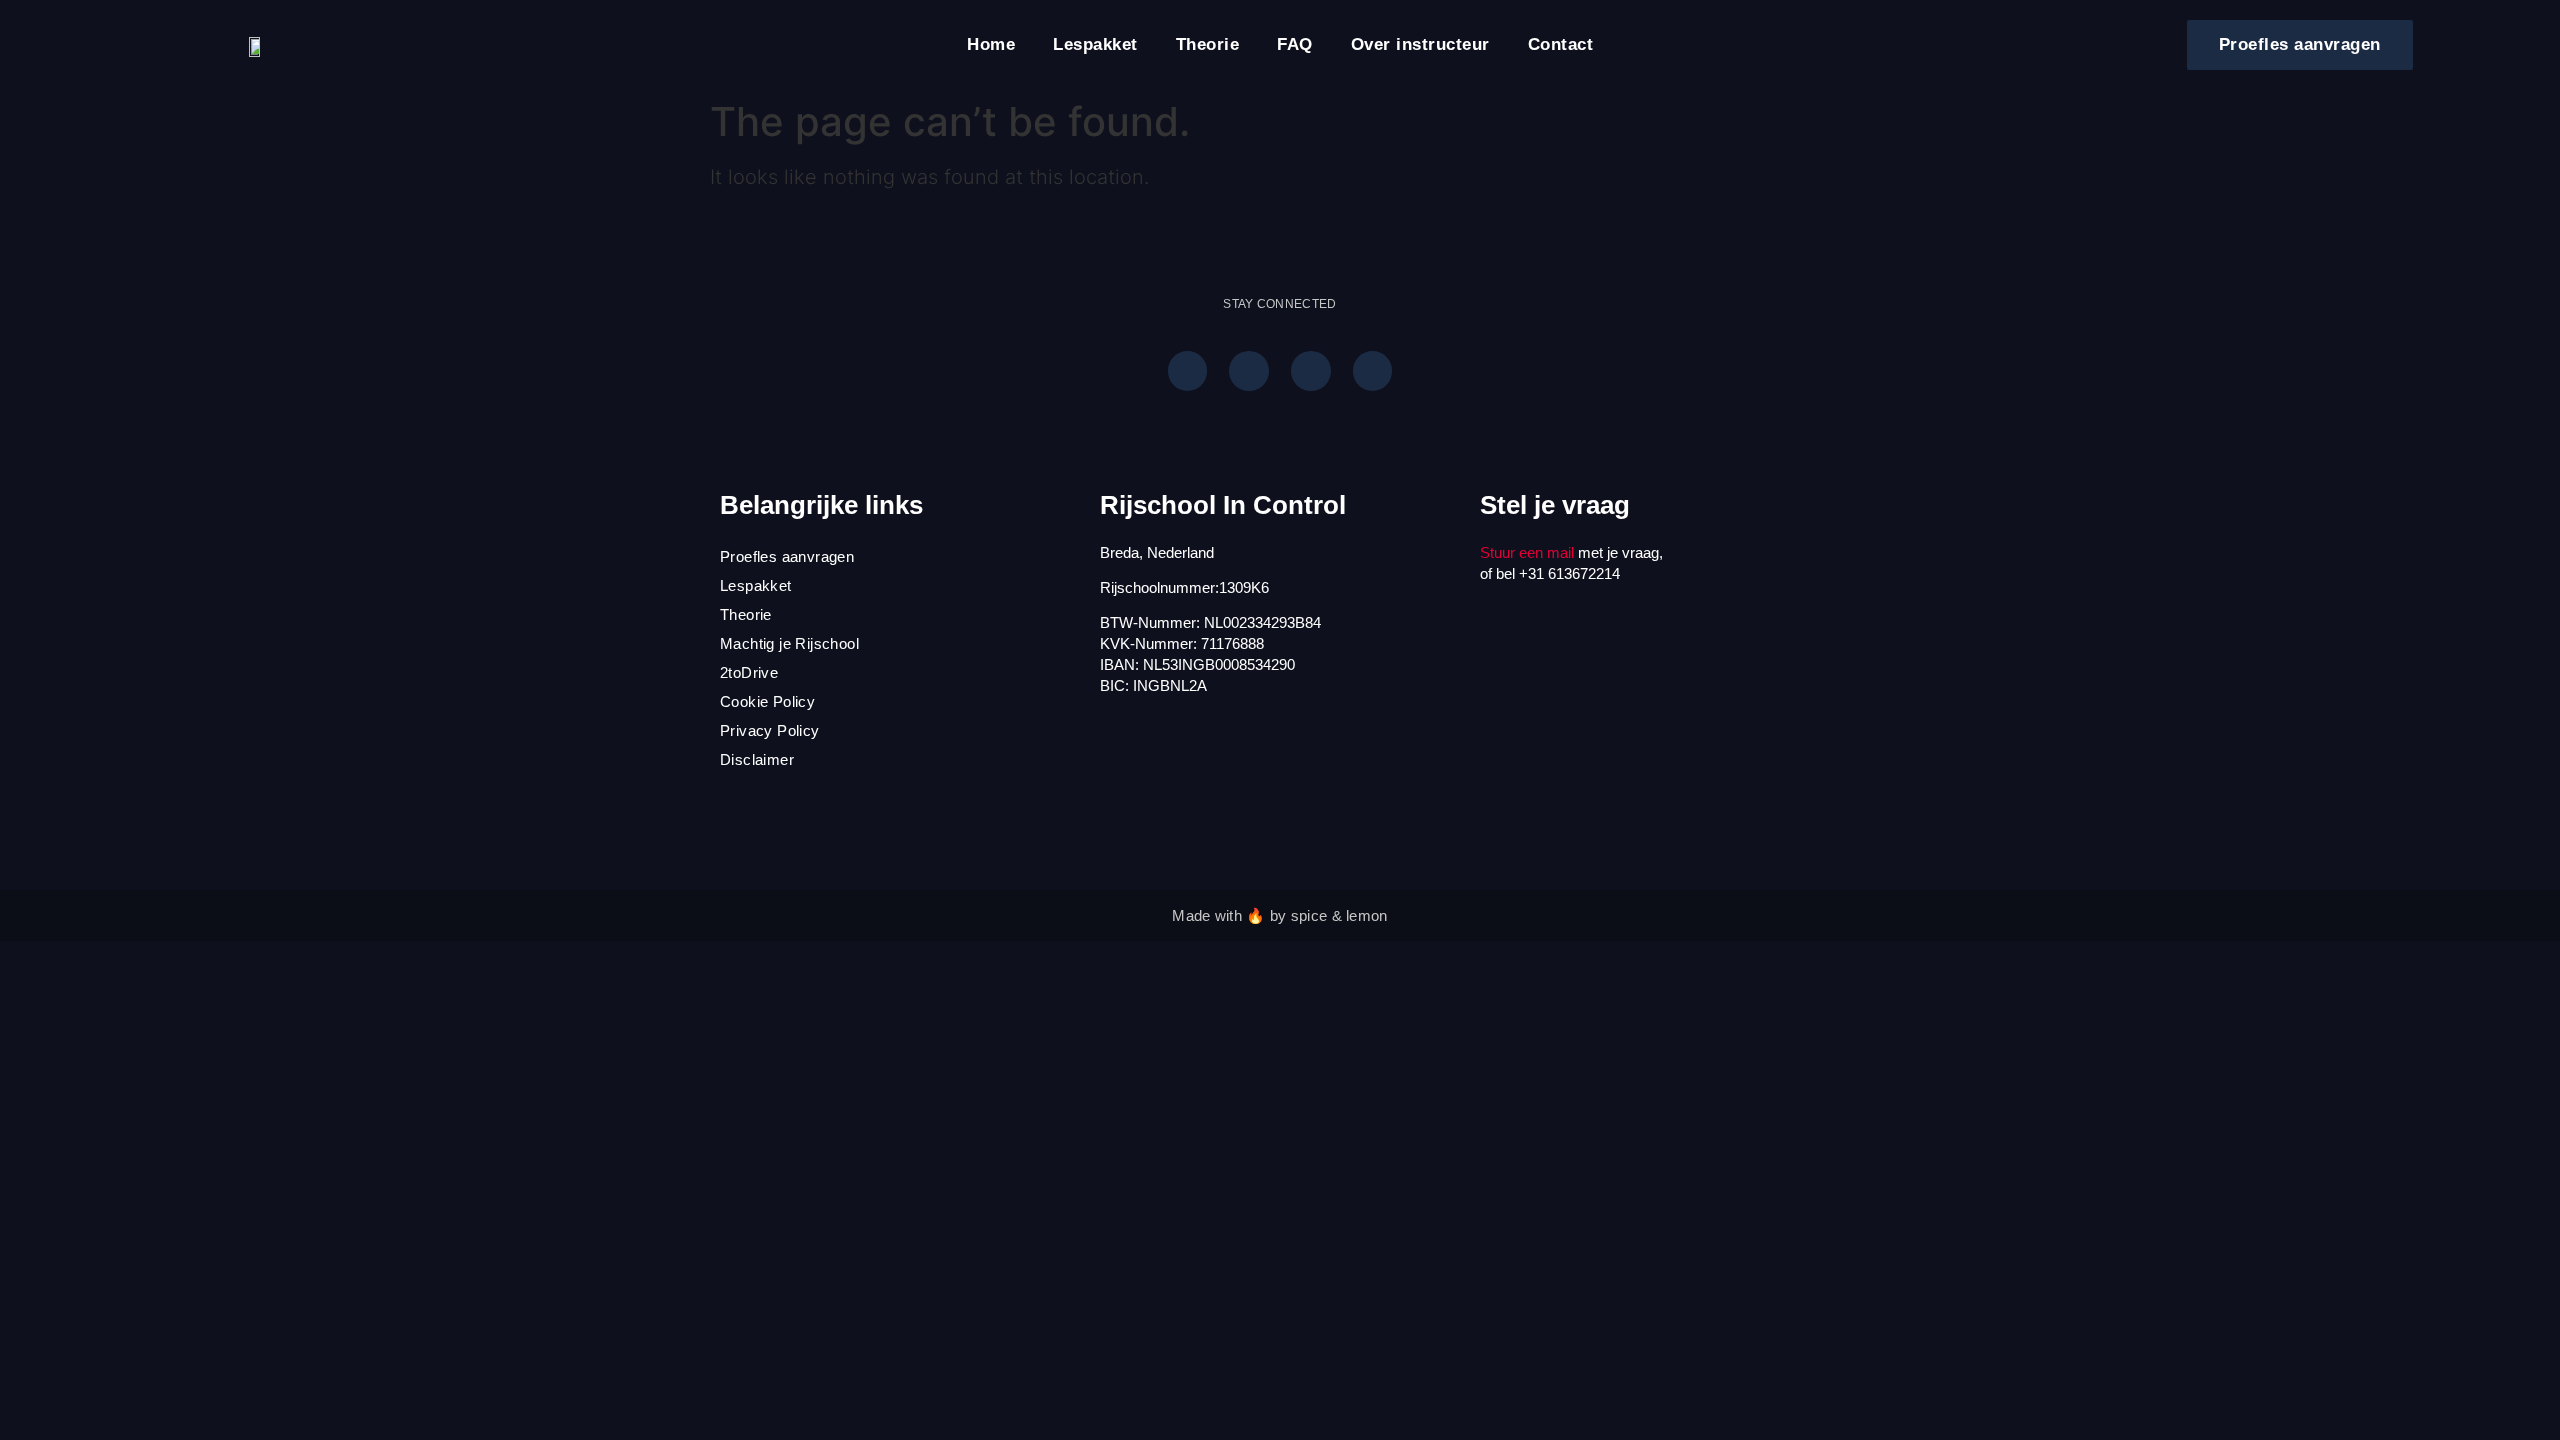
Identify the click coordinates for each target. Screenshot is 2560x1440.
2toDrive (749, 672)
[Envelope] (1373, 371)
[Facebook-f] (1311, 371)
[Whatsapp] (1188, 371)
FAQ (1295, 44)
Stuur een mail (1527, 552)
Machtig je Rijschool (789, 643)
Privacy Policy (770, 730)
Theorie (1208, 44)
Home (991, 44)
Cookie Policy (767, 701)
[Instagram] (1249, 371)
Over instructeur (1420, 44)
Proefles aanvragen (787, 556)
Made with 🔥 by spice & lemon (1279, 915)
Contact (1561, 44)
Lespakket (1095, 44)
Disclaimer (757, 759)
